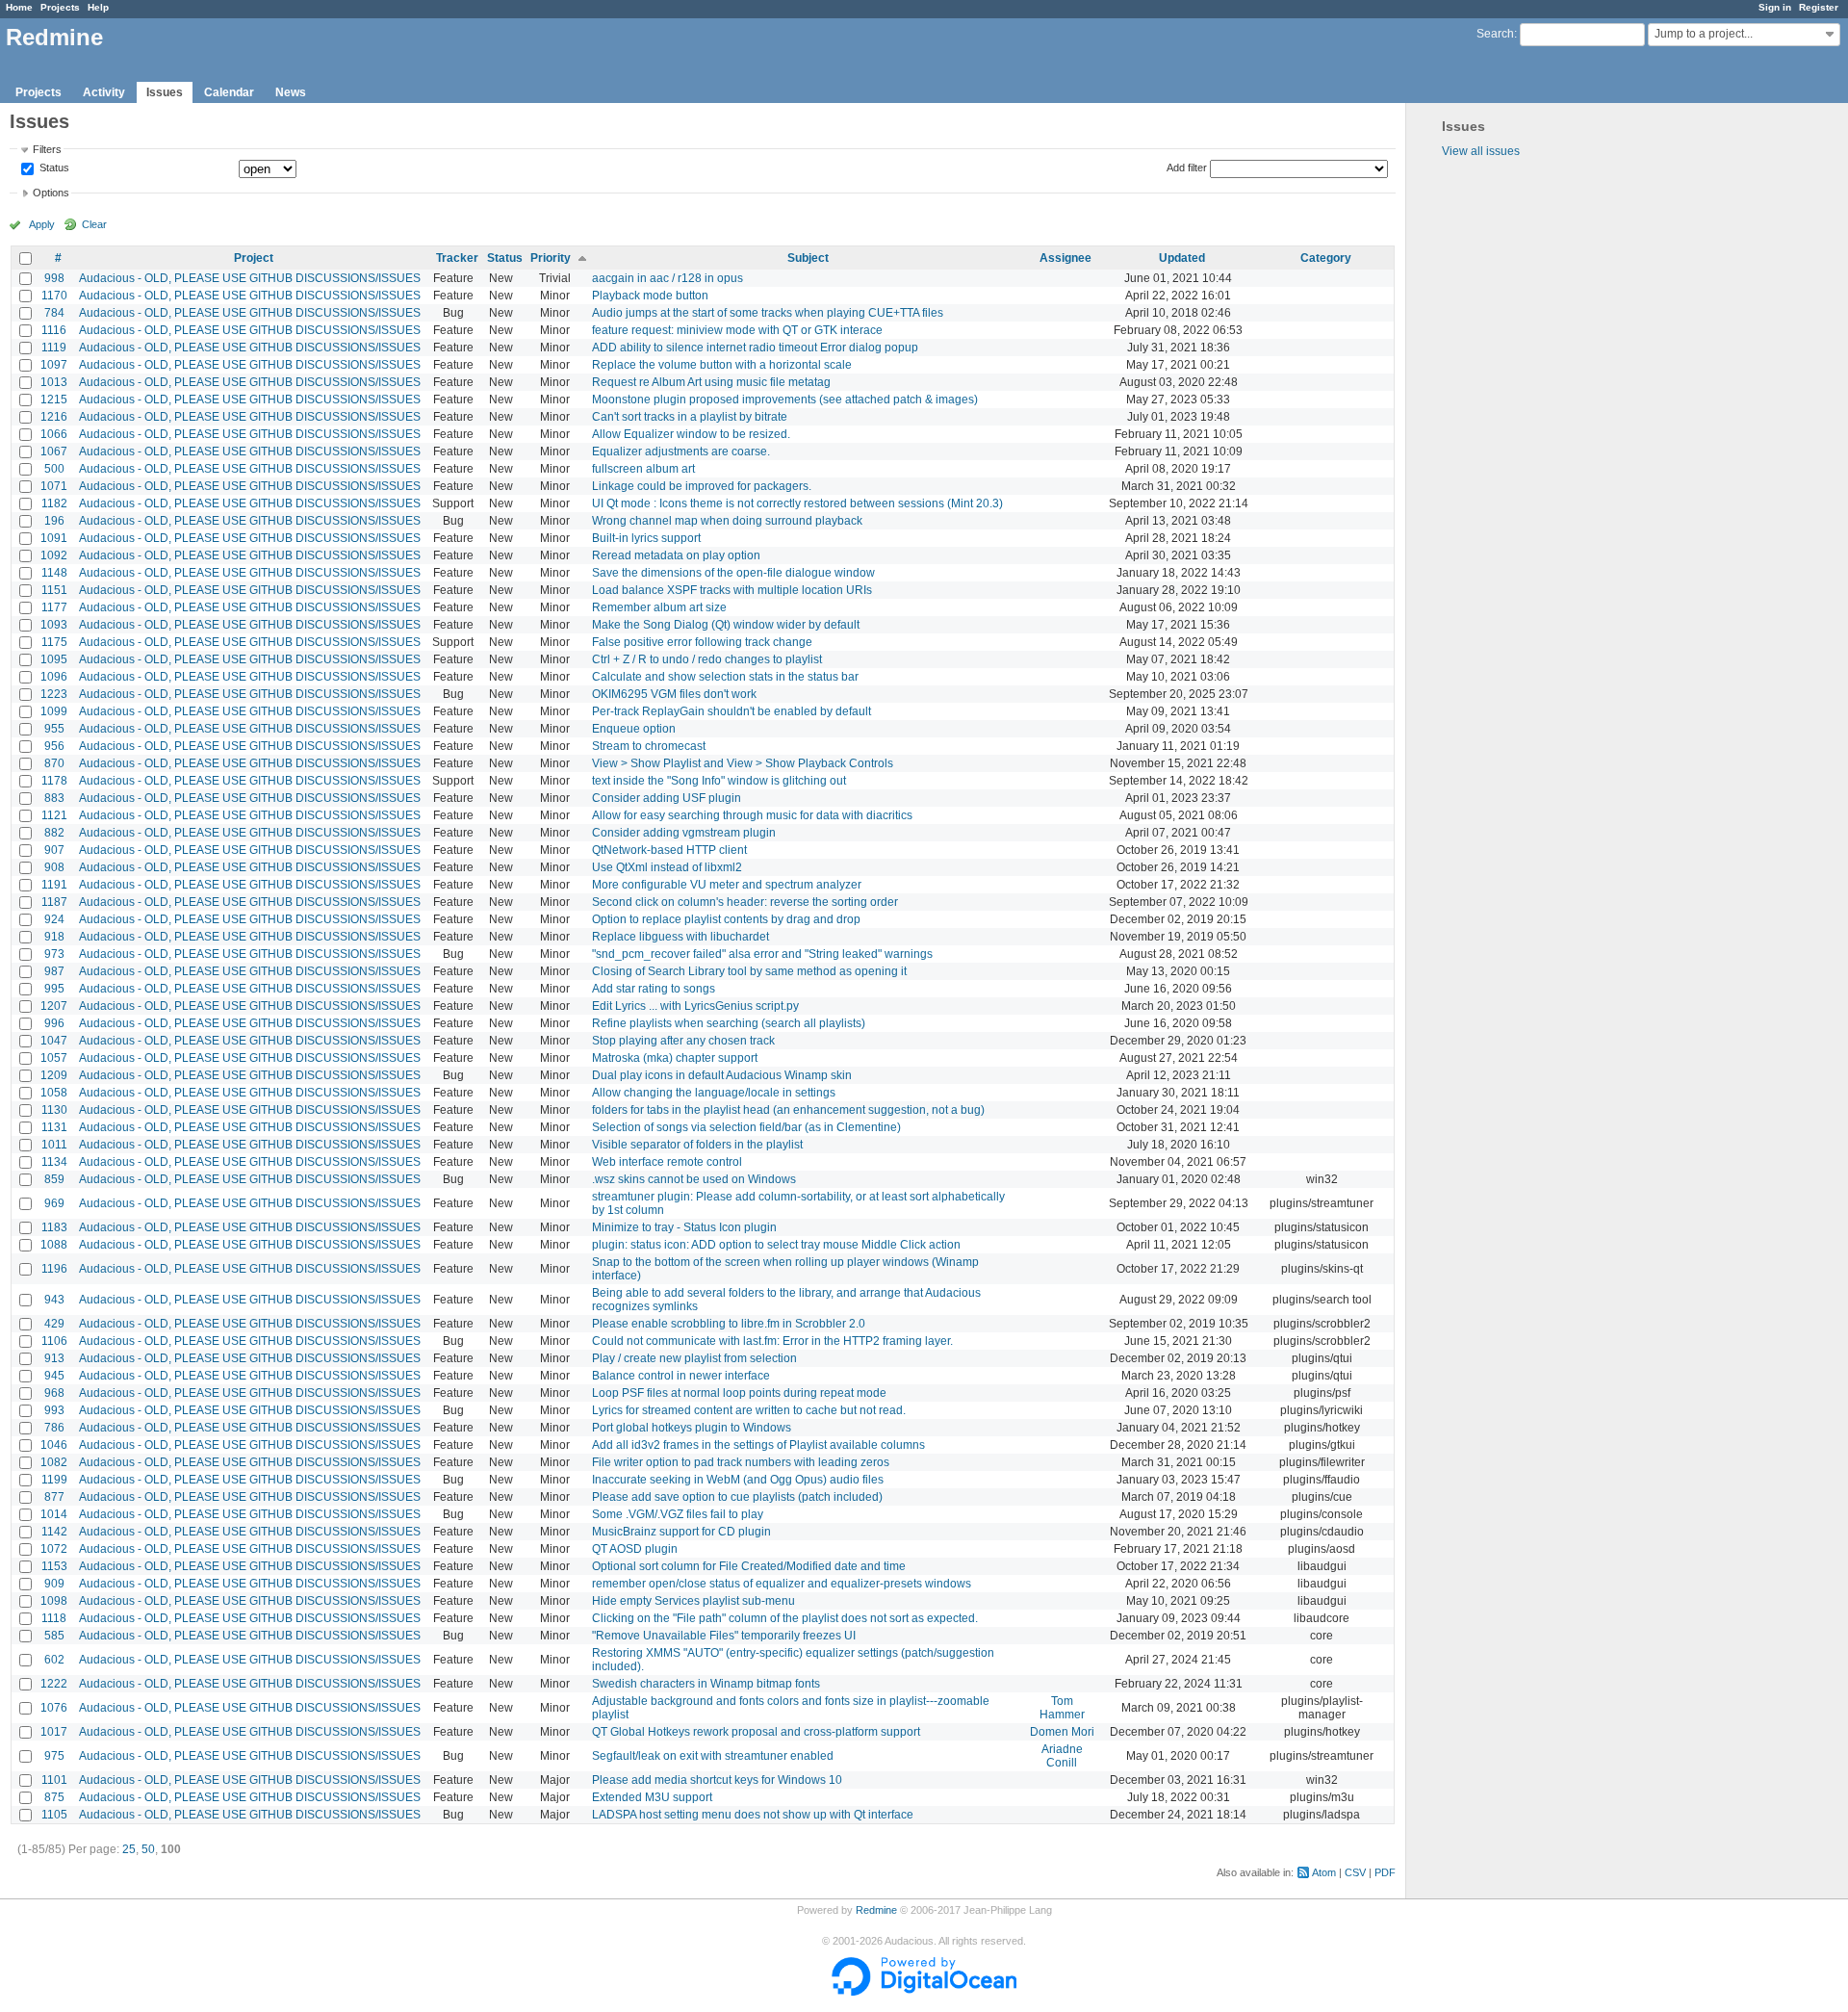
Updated (1182, 258)
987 (54, 971)
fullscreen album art (643, 469)
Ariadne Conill (1062, 1756)
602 (54, 1660)
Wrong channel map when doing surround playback (727, 521)
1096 (54, 677)
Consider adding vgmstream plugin (684, 833)
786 (54, 1428)
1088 (54, 1245)
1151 (54, 590)
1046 (54, 1445)
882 (54, 833)
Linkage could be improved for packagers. (702, 486)
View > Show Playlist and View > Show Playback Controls (743, 763)
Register (1819, 7)
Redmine (876, 1910)
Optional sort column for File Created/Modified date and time (749, 1566)
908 (54, 867)
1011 (54, 1145)
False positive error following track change (702, 642)
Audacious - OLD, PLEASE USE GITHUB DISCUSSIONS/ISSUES (250, 278)
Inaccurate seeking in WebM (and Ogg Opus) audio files (738, 1480)
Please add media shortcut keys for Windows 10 (717, 1780)
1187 (54, 902)
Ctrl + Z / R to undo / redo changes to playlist (707, 659)
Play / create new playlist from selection (694, 1358)
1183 (54, 1227)
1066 (54, 434)
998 (54, 278)
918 (54, 937)
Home (19, 7)
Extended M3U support (652, 1797)
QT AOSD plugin (635, 1549)
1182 (54, 503)
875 (54, 1797)
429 (54, 1324)
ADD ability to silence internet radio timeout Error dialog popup (755, 348)
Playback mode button (650, 296)
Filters (47, 149)
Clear (94, 224)
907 (54, 850)
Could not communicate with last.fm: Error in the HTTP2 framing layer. (772, 1341)
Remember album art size (659, 607)
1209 (54, 1075)
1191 (54, 885)
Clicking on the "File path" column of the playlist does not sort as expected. (785, 1618)
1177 (54, 607)
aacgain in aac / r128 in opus (667, 278)
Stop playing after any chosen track (683, 1041)
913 (54, 1358)
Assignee (1065, 258)
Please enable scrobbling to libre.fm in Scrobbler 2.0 (729, 1324)
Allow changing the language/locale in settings (714, 1093)
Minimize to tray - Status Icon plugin (684, 1227)
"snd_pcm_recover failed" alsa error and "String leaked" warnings (762, 954)
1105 (54, 1815)
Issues (165, 92)
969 (54, 1203)
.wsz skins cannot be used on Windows (694, 1179)
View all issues (1481, 151)
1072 (54, 1549)
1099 (54, 711)
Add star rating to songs (654, 989)
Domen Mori (1062, 1732)
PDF (1385, 1872)
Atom (1324, 1872)
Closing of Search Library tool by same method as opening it (749, 971)
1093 (54, 625)
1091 (54, 538)
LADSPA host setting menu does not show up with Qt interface (753, 1815)
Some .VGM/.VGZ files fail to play (678, 1514)
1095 (54, 659)
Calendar (229, 92)
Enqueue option (634, 729)
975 (54, 1756)
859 (54, 1179)
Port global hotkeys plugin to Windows (692, 1428)
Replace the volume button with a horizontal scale (722, 365)
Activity (104, 92)
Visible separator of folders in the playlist (697, 1145)
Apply (42, 224)
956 (54, 746)
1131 (54, 1127)
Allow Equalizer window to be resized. (691, 434)
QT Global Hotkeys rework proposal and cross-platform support (756, 1732)
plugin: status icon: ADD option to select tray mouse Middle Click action (776, 1245)
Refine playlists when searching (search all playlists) (729, 1023)
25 (129, 1849)
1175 (54, 642)
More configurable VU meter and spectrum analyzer (727, 885)
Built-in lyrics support (646, 538)
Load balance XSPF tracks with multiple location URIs (732, 590)
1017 (54, 1732)
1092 (54, 555)
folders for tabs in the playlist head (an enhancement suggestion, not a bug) (788, 1110)
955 (54, 729)
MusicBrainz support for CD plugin (681, 1532)
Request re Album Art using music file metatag (711, 382)
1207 (54, 1006)
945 (54, 1376)
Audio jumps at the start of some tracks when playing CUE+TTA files (768, 313)
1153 (54, 1566)
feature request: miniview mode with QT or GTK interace (737, 330)
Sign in (1775, 7)
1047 (54, 1041)
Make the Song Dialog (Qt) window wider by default (726, 625)
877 (54, 1497)
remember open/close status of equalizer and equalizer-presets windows (782, 1584)
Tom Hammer (1062, 1708)
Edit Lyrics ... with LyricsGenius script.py (695, 1006)
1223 (54, 694)
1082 (54, 1462)
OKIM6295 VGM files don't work (674, 694)
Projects (60, 7)
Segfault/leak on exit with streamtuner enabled (713, 1756)
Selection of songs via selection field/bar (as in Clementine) (746, 1127)
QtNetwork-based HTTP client (669, 850)
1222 (54, 1684)
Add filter (1187, 168)
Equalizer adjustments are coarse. (681, 451)
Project (254, 258)
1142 (54, 1532)
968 (54, 1393)
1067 (54, 451)
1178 (54, 781)
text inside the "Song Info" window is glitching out (719, 781)
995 (54, 989)
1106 (54, 1341)
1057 (54, 1058)
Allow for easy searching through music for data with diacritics (752, 815)
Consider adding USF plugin (667, 798)
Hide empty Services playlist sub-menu (693, 1601)
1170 (54, 296)
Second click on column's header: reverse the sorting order (745, 902)
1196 (54, 1269)
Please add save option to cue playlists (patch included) (737, 1497)
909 (54, 1584)
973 (54, 954)
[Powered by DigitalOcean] (924, 1992)
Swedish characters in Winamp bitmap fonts (706, 1684)
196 (54, 521)
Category (1326, 258)
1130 (54, 1110)
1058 (54, 1093)
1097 (54, 365)
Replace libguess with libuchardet (680, 937)
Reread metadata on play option (676, 555)
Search (1495, 34)
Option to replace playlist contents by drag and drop (726, 919)
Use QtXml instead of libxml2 (667, 867)
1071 (54, 486)
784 (54, 313)
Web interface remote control (667, 1162)
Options (51, 193)
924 (54, 919)
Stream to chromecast (649, 746)
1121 (54, 815)
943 (54, 1300)
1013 (54, 382)
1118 (54, 1618)
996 (54, 1023)
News (291, 92)
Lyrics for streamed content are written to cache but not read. (749, 1410)
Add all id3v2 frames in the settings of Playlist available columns (758, 1445)
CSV (1355, 1872)
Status (53, 168)
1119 (54, 348)
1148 (54, 573)
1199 (54, 1480)
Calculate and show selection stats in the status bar (725, 677)
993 (54, 1410)
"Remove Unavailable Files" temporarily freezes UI (724, 1636)
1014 (54, 1514)
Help (98, 7)
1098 (54, 1601)
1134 (54, 1162)
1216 (54, 417)
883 (54, 798)
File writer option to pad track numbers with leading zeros (741, 1462)
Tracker (457, 258)
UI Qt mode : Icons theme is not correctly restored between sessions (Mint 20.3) (797, 503)
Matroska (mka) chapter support (675, 1058)
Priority (551, 258)
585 (54, 1636)
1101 (54, 1780)
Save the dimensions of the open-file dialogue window (733, 573)
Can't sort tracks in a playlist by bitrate (690, 417)
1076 (54, 1708)
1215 (54, 400)
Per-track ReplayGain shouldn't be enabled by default (731, 711)
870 (54, 763)
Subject (808, 258)
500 (54, 469)
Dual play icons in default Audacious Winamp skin (722, 1075)
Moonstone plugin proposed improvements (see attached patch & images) (785, 400)
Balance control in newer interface (681, 1376)
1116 (54, 330)
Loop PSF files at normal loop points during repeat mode (739, 1393)
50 (148, 1849)
